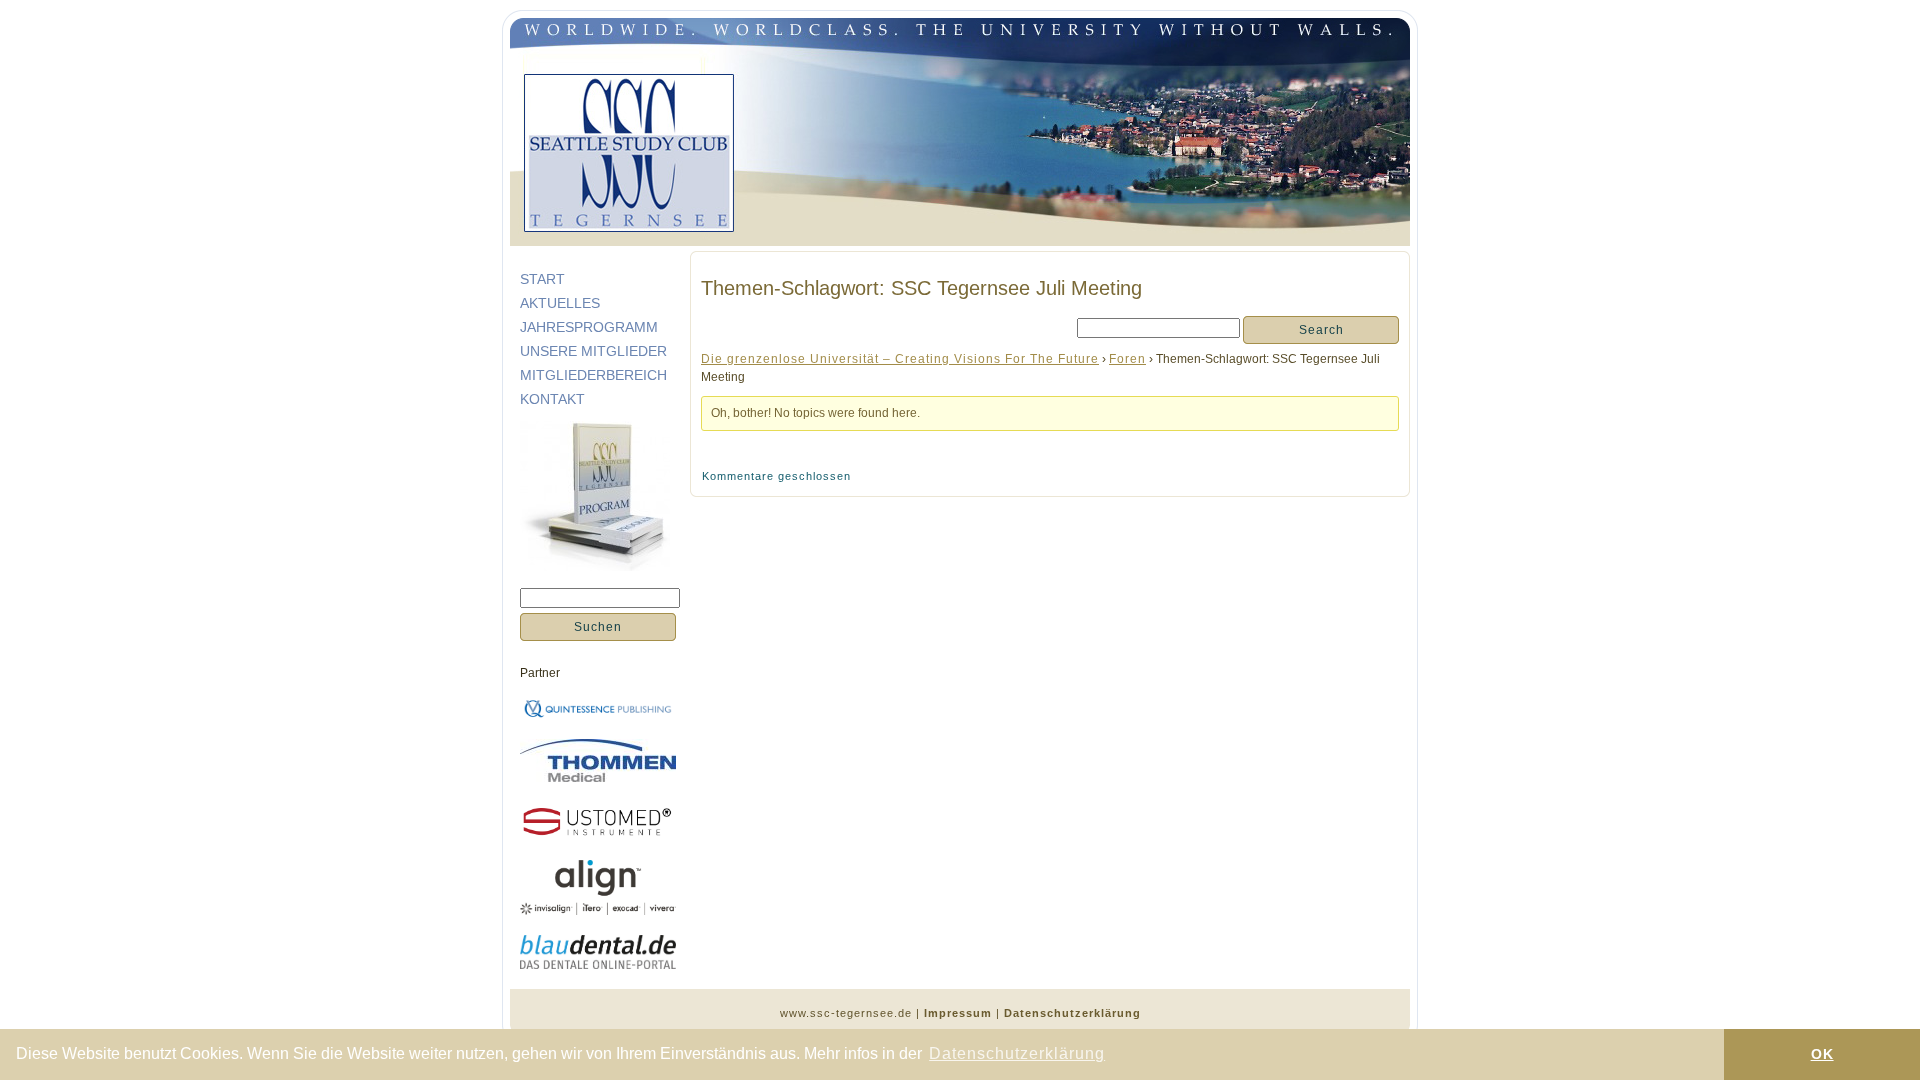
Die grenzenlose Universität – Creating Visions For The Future (900, 359)
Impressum (958, 1013)
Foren (1127, 359)
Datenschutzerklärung (1072, 1013)
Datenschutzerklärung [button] (1017, 1053)
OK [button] (1822, 1054)
